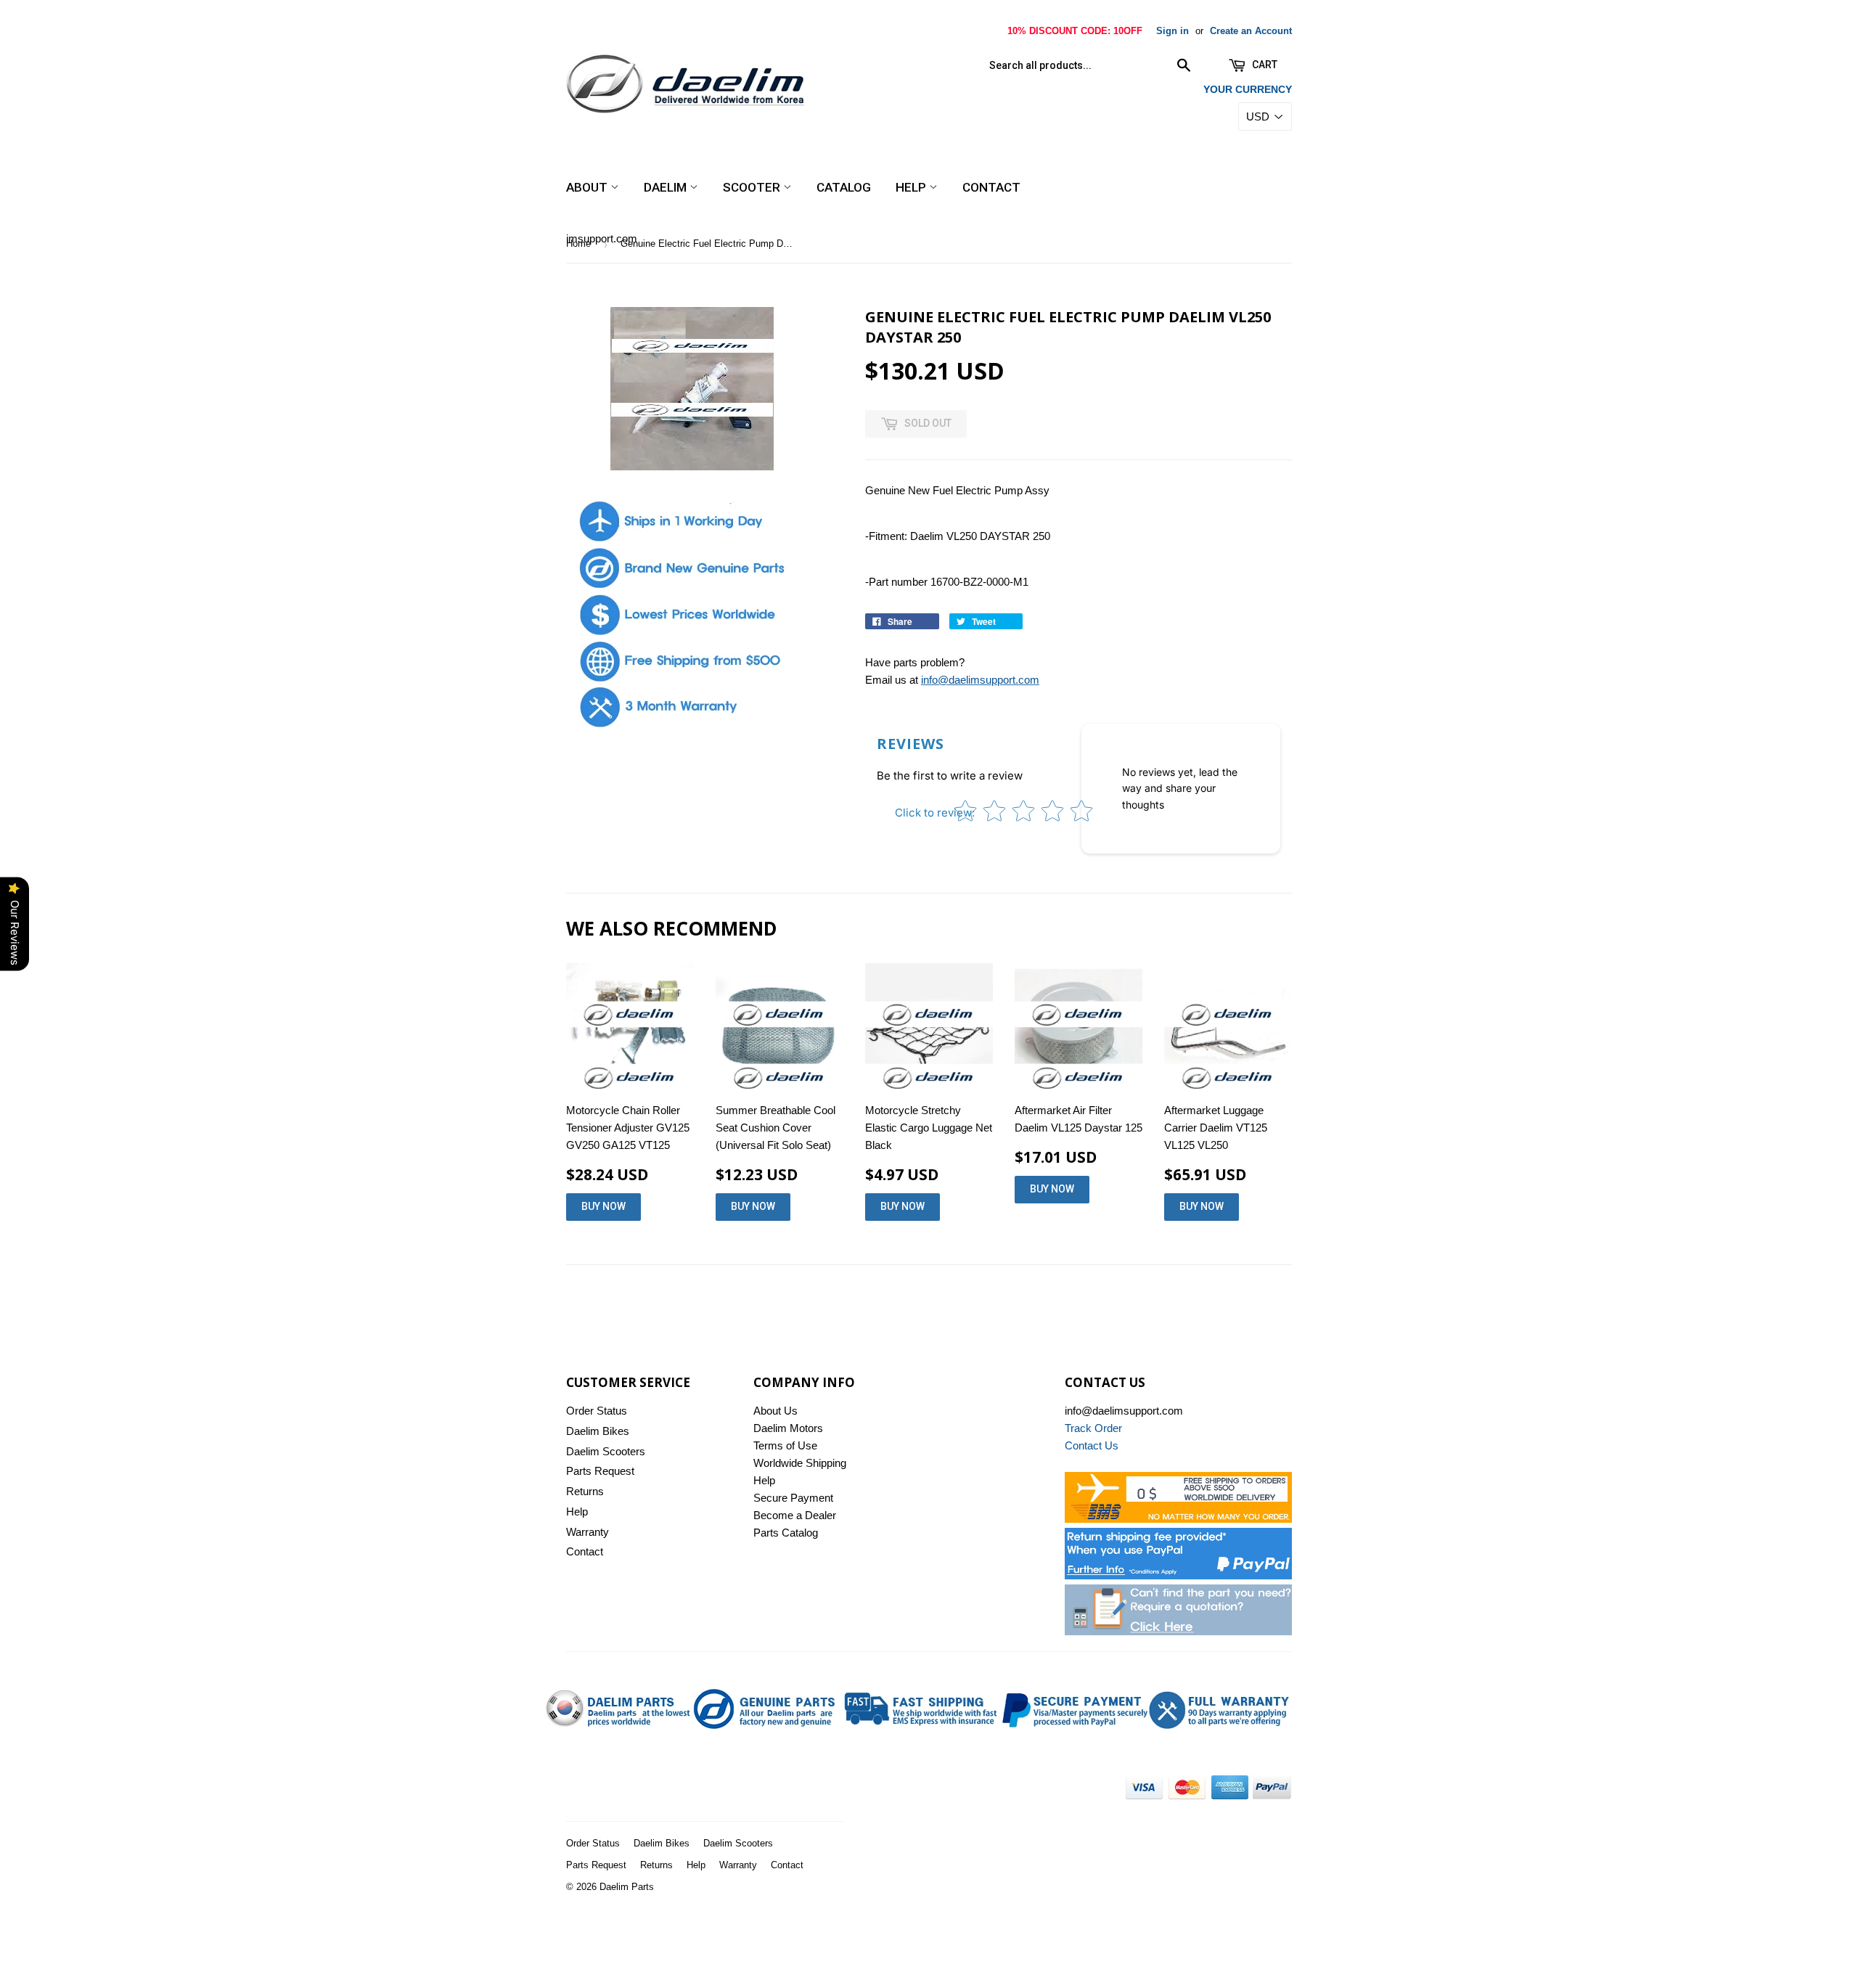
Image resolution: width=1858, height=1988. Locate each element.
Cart (1264, 65)
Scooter (753, 187)
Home (578, 244)
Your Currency (1248, 89)
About (588, 187)
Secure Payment (793, 1498)
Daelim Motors (788, 1428)
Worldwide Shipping (800, 1463)
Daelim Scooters (606, 1451)
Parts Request (600, 1471)
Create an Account (1251, 31)
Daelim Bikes (598, 1431)
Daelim (667, 187)
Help (912, 187)
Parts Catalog (786, 1533)
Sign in (1172, 31)
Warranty (588, 1532)
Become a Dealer (795, 1515)
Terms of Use (785, 1445)
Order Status (597, 1411)
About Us (775, 1411)
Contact (991, 187)
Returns (585, 1491)
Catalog (844, 187)
